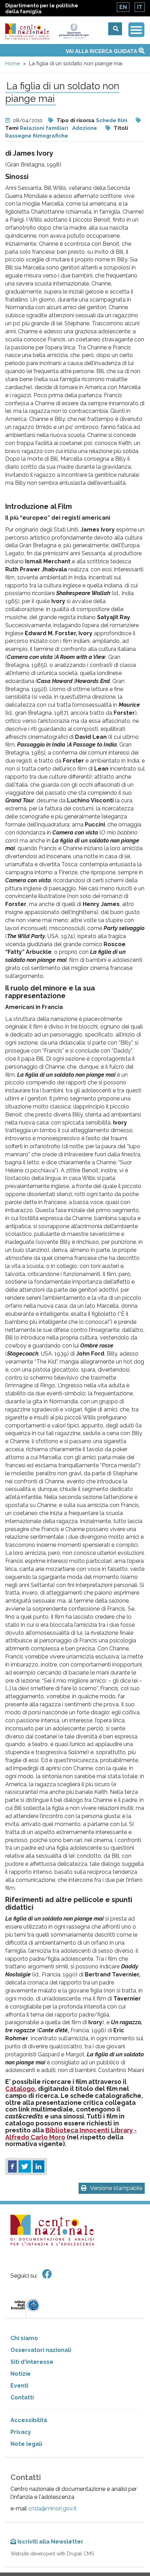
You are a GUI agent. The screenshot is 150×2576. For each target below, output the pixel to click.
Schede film (112, 120)
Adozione (85, 128)
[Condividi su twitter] (25, 2167)
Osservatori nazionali (41, 2350)
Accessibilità (29, 2420)
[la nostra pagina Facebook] (47, 2274)
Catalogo (20, 2089)
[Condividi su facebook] (12, 2167)
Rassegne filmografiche (37, 136)
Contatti (22, 2397)
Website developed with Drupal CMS (52, 2554)
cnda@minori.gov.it (52, 2508)
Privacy (21, 2432)
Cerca (115, 29)
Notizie (21, 2374)
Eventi (19, 2386)
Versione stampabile (116, 2188)
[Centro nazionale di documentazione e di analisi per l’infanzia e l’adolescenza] (27, 31)
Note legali (26, 2444)
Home (13, 64)
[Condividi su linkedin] (39, 2167)
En (123, 7)
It (140, 7)
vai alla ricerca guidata (102, 51)
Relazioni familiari (44, 128)
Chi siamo (24, 2338)
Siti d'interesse (32, 2362)
